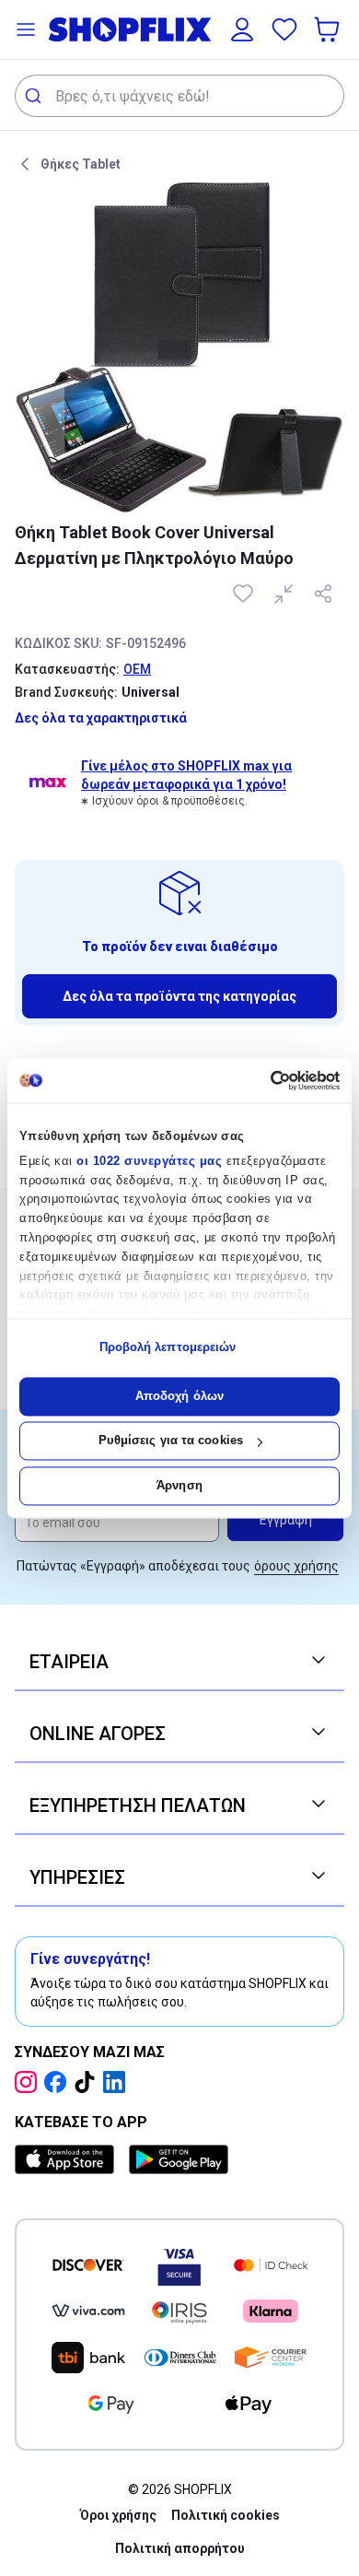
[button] (26, 29)
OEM (137, 669)
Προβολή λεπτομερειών (168, 1348)
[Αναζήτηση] (35, 96)
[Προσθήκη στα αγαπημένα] (245, 594)
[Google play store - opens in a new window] (179, 2159)
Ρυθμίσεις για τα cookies (171, 1441)
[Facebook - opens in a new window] (59, 2082)
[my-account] (242, 29)
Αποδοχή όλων (179, 1396)
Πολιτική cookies (226, 2515)
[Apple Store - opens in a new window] (68, 2159)
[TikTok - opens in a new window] (88, 2082)
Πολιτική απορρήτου (180, 2548)
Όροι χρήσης (118, 2515)
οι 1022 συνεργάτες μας (149, 1161)
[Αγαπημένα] (284, 29)
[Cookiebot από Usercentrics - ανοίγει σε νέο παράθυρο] (260, 1080)
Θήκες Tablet (81, 164)
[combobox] (179, 96)
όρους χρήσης (296, 1566)
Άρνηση (179, 1485)
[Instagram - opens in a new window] (29, 2082)
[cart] (329, 29)
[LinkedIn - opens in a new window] (118, 2082)
